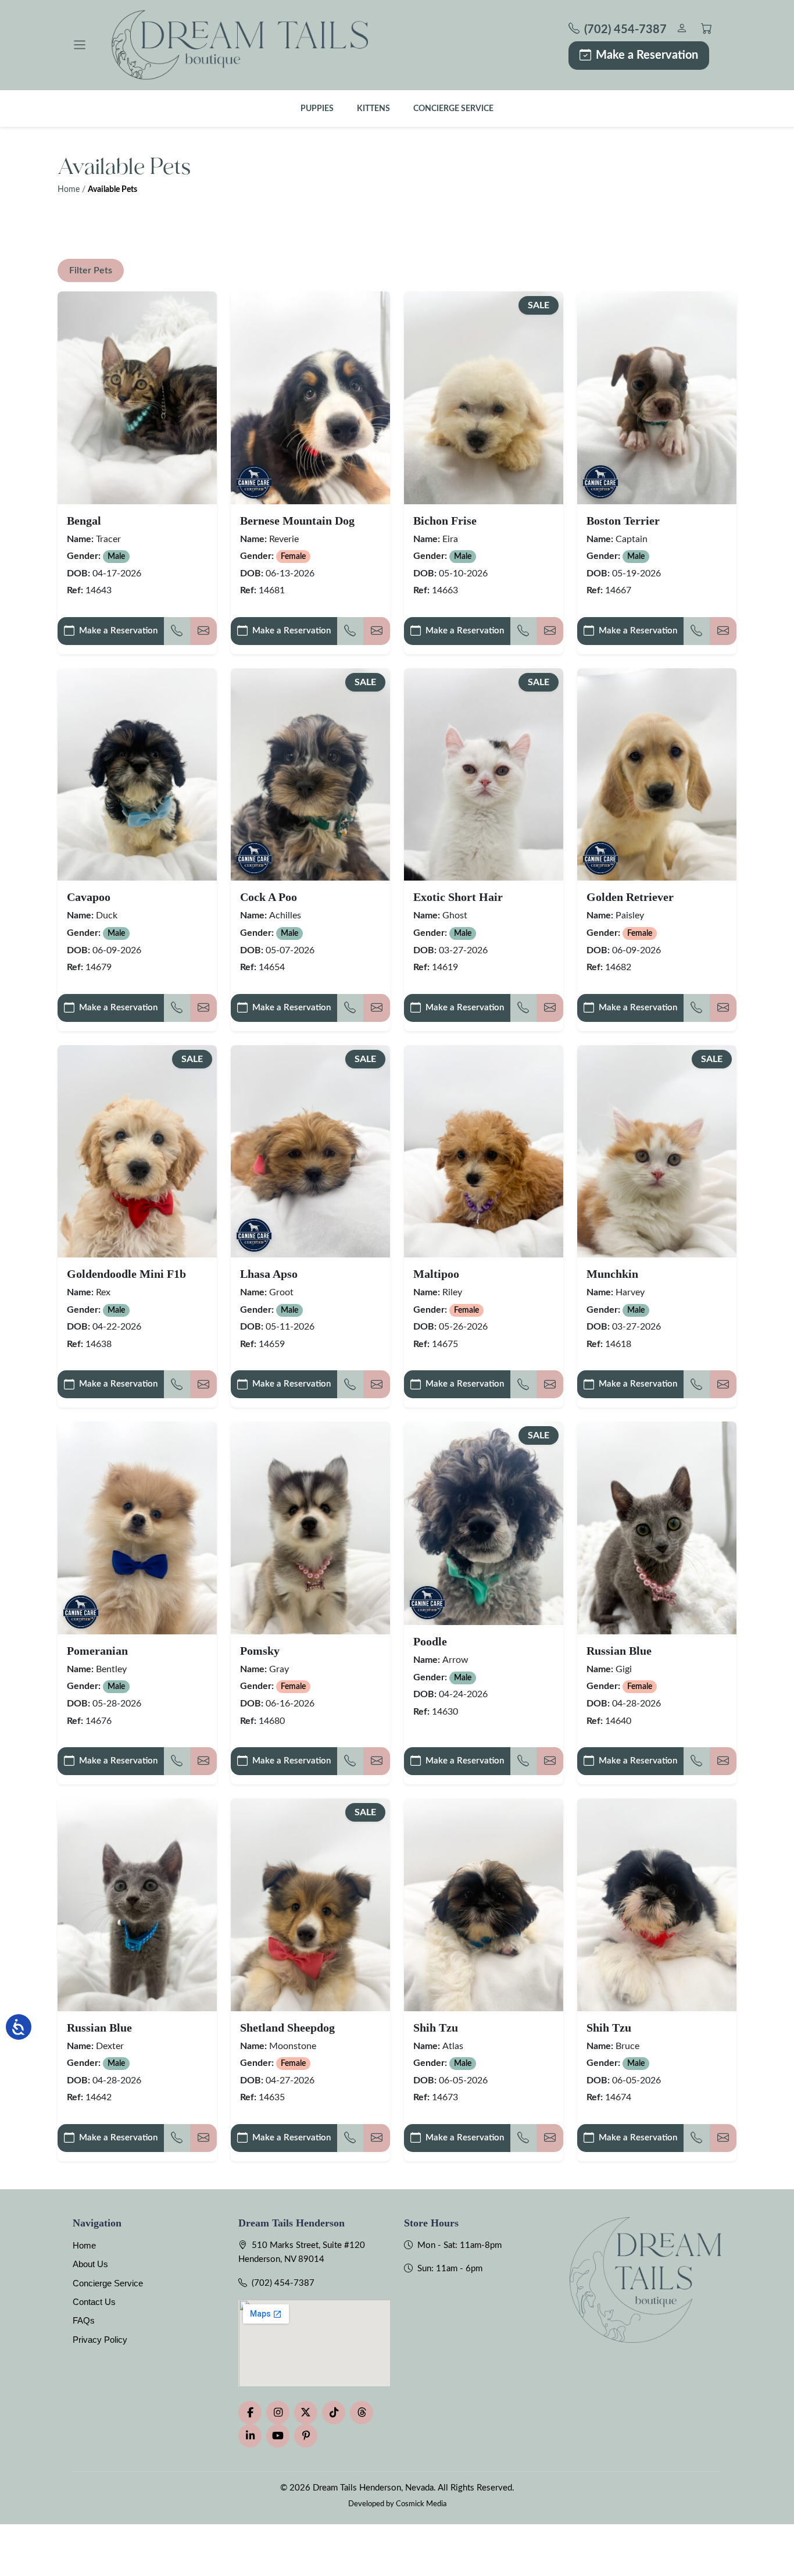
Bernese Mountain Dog (297, 521)
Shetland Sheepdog (287, 2028)
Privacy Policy (100, 2340)
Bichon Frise (445, 521)
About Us (90, 2264)
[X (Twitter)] (306, 2413)
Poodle (430, 1641)
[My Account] (682, 30)
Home (69, 190)
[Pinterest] (306, 2436)
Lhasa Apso (269, 1274)
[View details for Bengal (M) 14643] (137, 398)
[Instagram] (278, 2413)
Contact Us (94, 2302)
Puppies (317, 108)
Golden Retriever (630, 897)
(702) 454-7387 (283, 2283)
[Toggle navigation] (80, 45)
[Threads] (362, 2413)
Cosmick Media (421, 2504)
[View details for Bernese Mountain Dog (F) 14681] (310, 398)
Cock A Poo (269, 897)
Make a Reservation (647, 55)
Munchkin (612, 1274)
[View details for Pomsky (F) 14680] (310, 1528)
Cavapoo (89, 897)
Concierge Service (453, 108)
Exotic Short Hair (458, 897)
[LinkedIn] (250, 2436)
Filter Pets (91, 270)
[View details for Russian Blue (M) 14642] (137, 1905)
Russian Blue (619, 1651)
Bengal (84, 521)
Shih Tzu (436, 2028)
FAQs (84, 2320)
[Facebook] (250, 2413)
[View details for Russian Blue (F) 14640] (657, 1528)
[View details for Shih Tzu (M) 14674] (657, 1905)
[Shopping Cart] (707, 30)
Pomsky (260, 1651)
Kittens (373, 108)
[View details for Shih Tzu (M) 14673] (484, 1905)
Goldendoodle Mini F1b (126, 1274)
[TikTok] (334, 2413)
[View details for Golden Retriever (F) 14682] (657, 774)
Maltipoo (436, 1274)
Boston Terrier (623, 521)
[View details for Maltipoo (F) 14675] (484, 1151)
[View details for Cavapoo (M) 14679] (137, 774)
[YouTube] (278, 2436)
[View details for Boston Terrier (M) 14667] (657, 398)
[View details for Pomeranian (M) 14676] (137, 1528)
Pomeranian (97, 1651)
